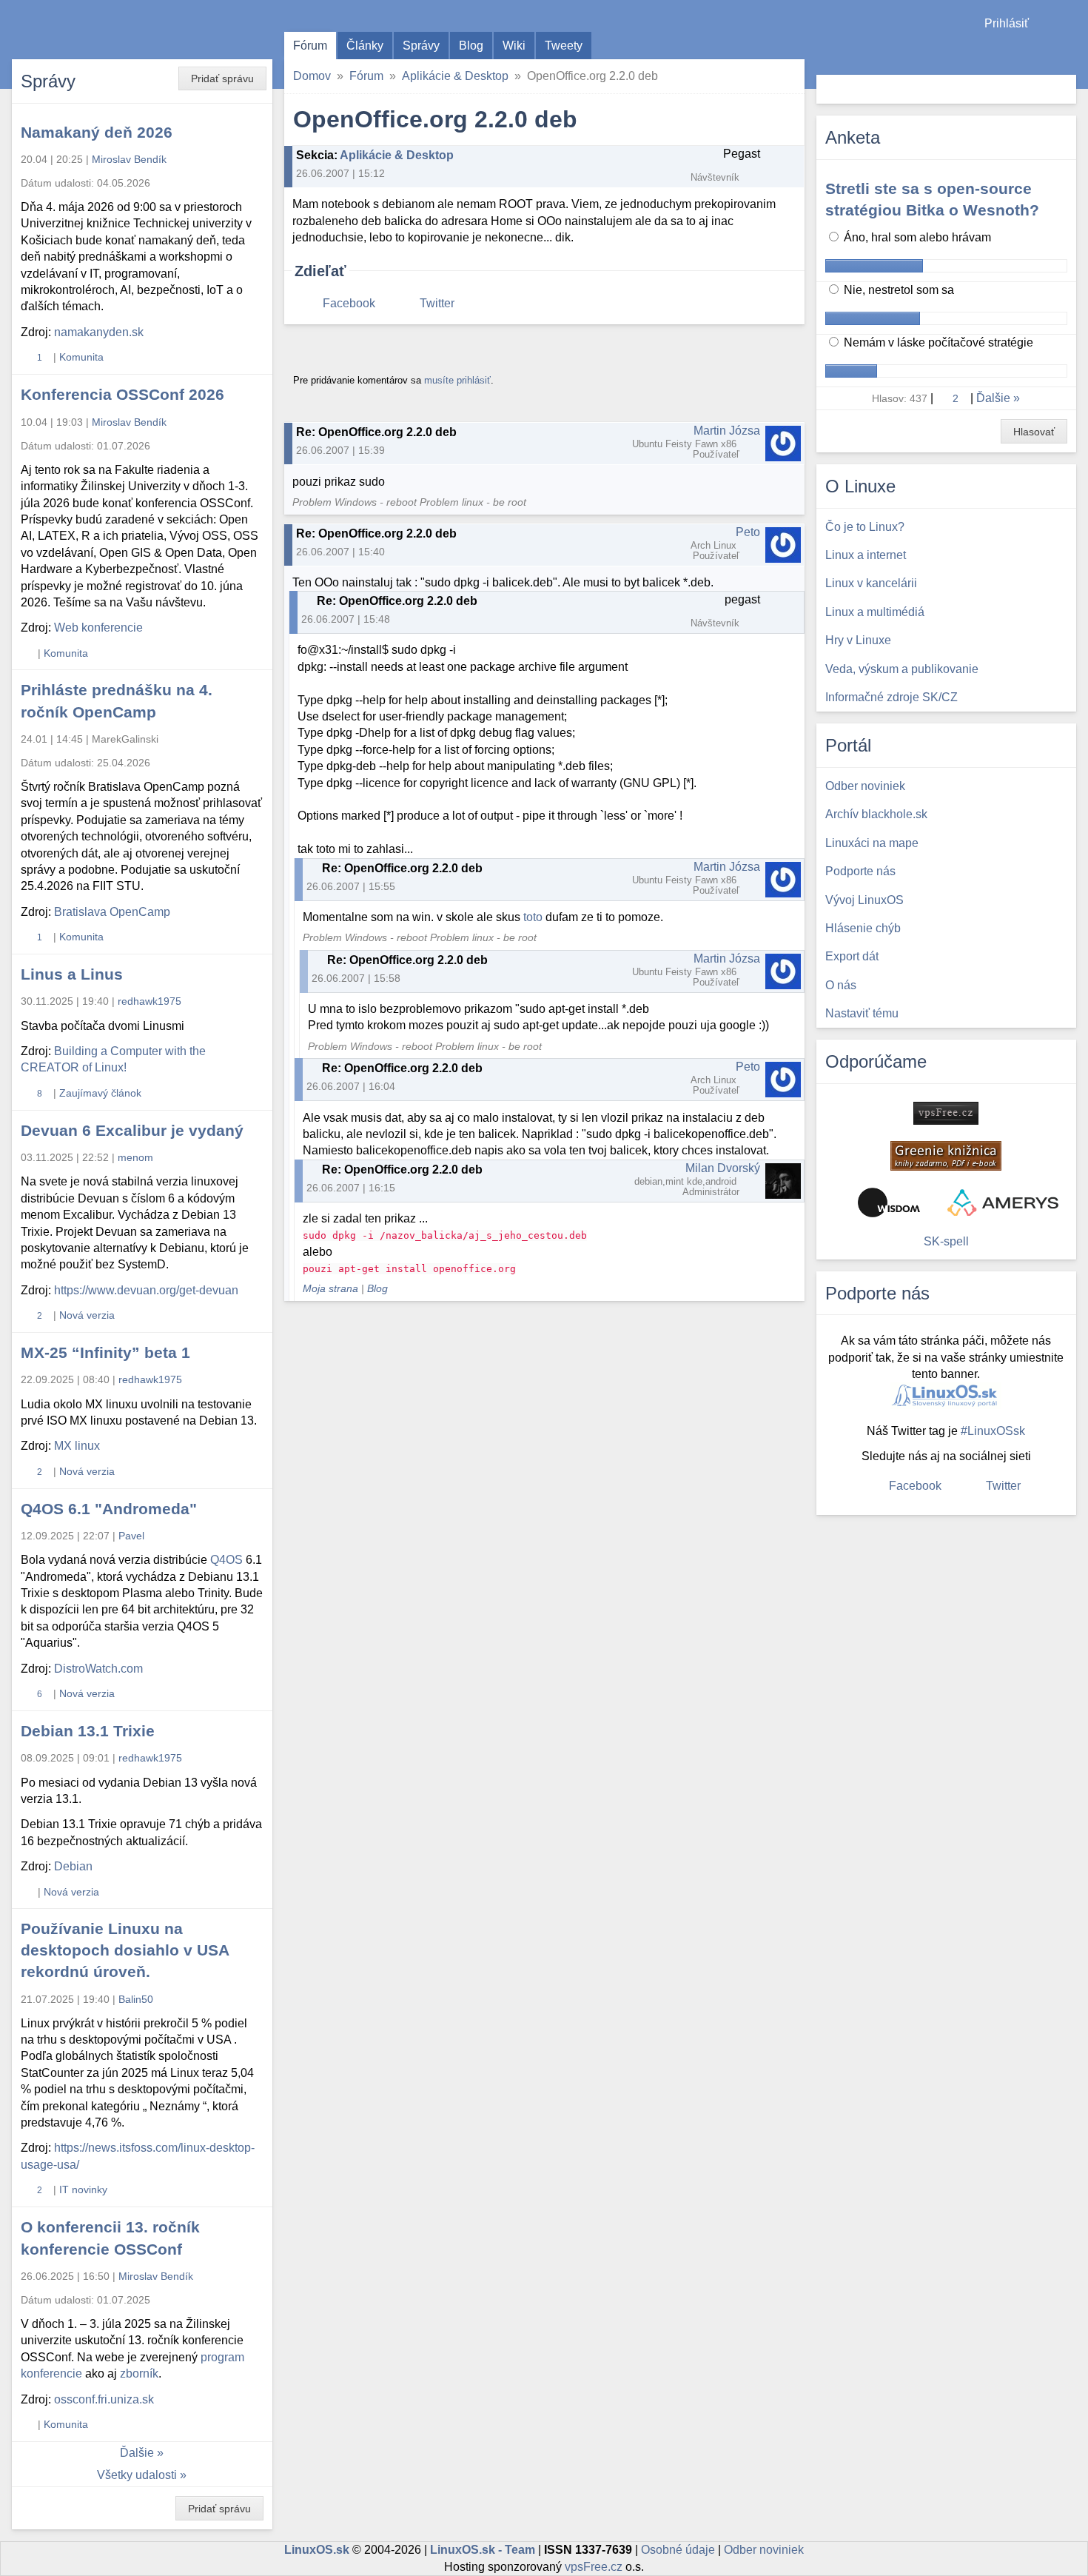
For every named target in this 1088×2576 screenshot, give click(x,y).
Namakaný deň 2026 (97, 132)
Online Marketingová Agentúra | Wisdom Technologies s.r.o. (889, 1202)
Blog (471, 46)
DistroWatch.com (98, 1669)
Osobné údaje (678, 2550)
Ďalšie (137, 2453)
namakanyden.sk (99, 332)
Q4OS (226, 1560)
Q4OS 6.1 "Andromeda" (109, 1509)
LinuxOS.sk (96, 30)
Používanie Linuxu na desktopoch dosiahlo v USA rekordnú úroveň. (125, 1950)
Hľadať (1063, 89)
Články (365, 46)
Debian (73, 1866)
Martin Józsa (727, 431)
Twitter (437, 303)
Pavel (131, 1536)
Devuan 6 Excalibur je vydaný (132, 1130)
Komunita (81, 357)
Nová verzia (87, 1315)
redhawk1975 (150, 1001)
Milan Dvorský (723, 1168)
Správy (421, 46)
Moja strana (330, 1289)
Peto (748, 532)
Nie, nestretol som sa (897, 290)
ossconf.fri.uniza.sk (104, 2399)
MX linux (77, 1446)
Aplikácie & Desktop (455, 76)
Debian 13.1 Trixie (88, 1731)
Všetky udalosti (137, 2475)
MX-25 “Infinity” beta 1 (105, 1352)
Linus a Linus (72, 974)
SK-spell (946, 1241)
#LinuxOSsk (993, 1431)
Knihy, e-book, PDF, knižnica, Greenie (946, 1156)
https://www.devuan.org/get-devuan (146, 1290)
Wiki (514, 46)
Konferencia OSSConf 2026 (122, 394)
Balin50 (136, 1999)
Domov (312, 76)
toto (533, 917)
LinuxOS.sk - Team (483, 2550)
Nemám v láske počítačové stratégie (937, 342)
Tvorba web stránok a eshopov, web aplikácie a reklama (1003, 1202)
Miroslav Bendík (129, 159)
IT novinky (83, 2189)
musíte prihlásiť (457, 380)
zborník (139, 2373)
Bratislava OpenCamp (112, 912)
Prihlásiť (1007, 23)
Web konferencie (98, 628)
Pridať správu (222, 78)
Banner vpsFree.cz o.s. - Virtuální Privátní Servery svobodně (946, 1113)
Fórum (310, 46)
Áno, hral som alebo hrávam (916, 237)
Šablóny (1069, 52)
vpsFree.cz (594, 2567)
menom (135, 1157)
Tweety (564, 46)
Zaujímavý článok (100, 1093)
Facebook (349, 303)
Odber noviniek (764, 2550)
